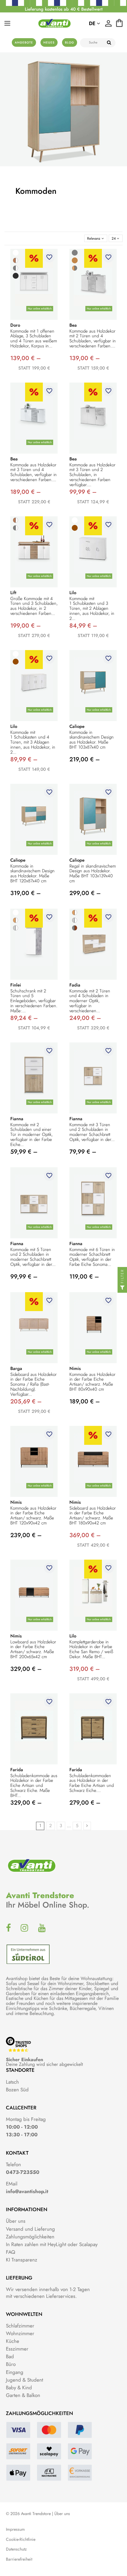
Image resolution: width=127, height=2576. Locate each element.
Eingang (15, 2372)
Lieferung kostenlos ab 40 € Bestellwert (64, 9)
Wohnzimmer (20, 2333)
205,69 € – (26, 1401)
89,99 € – (24, 759)
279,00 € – (85, 1803)
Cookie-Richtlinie (21, 2539)
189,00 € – (26, 492)
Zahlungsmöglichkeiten (30, 2237)
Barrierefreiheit (19, 2559)
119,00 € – (84, 1277)
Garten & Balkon (23, 2395)
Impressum (15, 2529)
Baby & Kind (19, 2388)
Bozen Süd (17, 2090)
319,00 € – (26, 893)
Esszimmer (17, 2349)
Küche (13, 2341)
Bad (10, 2356)
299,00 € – (85, 893)
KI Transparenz (22, 2260)
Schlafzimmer (20, 2326)
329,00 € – (26, 1669)
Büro (11, 2364)
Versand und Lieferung (30, 2229)
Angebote (24, 42)
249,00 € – (85, 1018)
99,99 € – (83, 492)
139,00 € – (26, 358)
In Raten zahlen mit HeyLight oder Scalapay (52, 2244)
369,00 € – (85, 1535)
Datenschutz (16, 2549)
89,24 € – (24, 1018)
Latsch (12, 2082)
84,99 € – (83, 626)
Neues (49, 42)
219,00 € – (85, 759)
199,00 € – (26, 626)
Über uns (16, 2221)
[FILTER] (122, 1288)
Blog (70, 42)
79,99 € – (83, 1152)
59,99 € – (24, 1152)
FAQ (10, 2252)
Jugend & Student (25, 2380)
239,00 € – (26, 1535)
